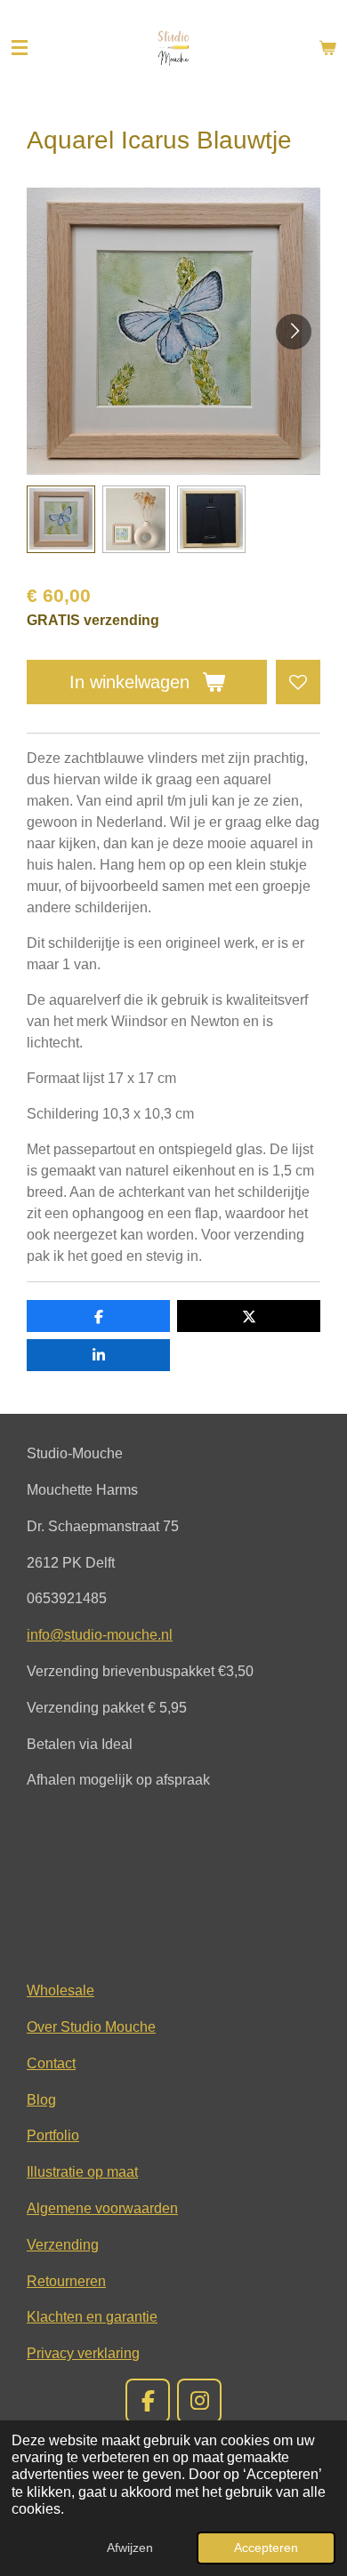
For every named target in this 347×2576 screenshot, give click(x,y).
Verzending (63, 2244)
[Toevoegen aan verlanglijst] (298, 682)
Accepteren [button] (266, 2548)
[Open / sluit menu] (20, 48)
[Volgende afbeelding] (294, 332)
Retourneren (66, 2281)
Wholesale (61, 1990)
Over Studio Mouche (91, 2026)
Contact (51, 2063)
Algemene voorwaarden (102, 2208)
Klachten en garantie (92, 2316)
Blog (41, 2099)
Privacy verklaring (83, 2353)
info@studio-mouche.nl (100, 1634)
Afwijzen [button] (130, 2548)
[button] (61, 520)
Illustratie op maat (82, 2171)
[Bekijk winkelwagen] (327, 48)
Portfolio (53, 2135)
